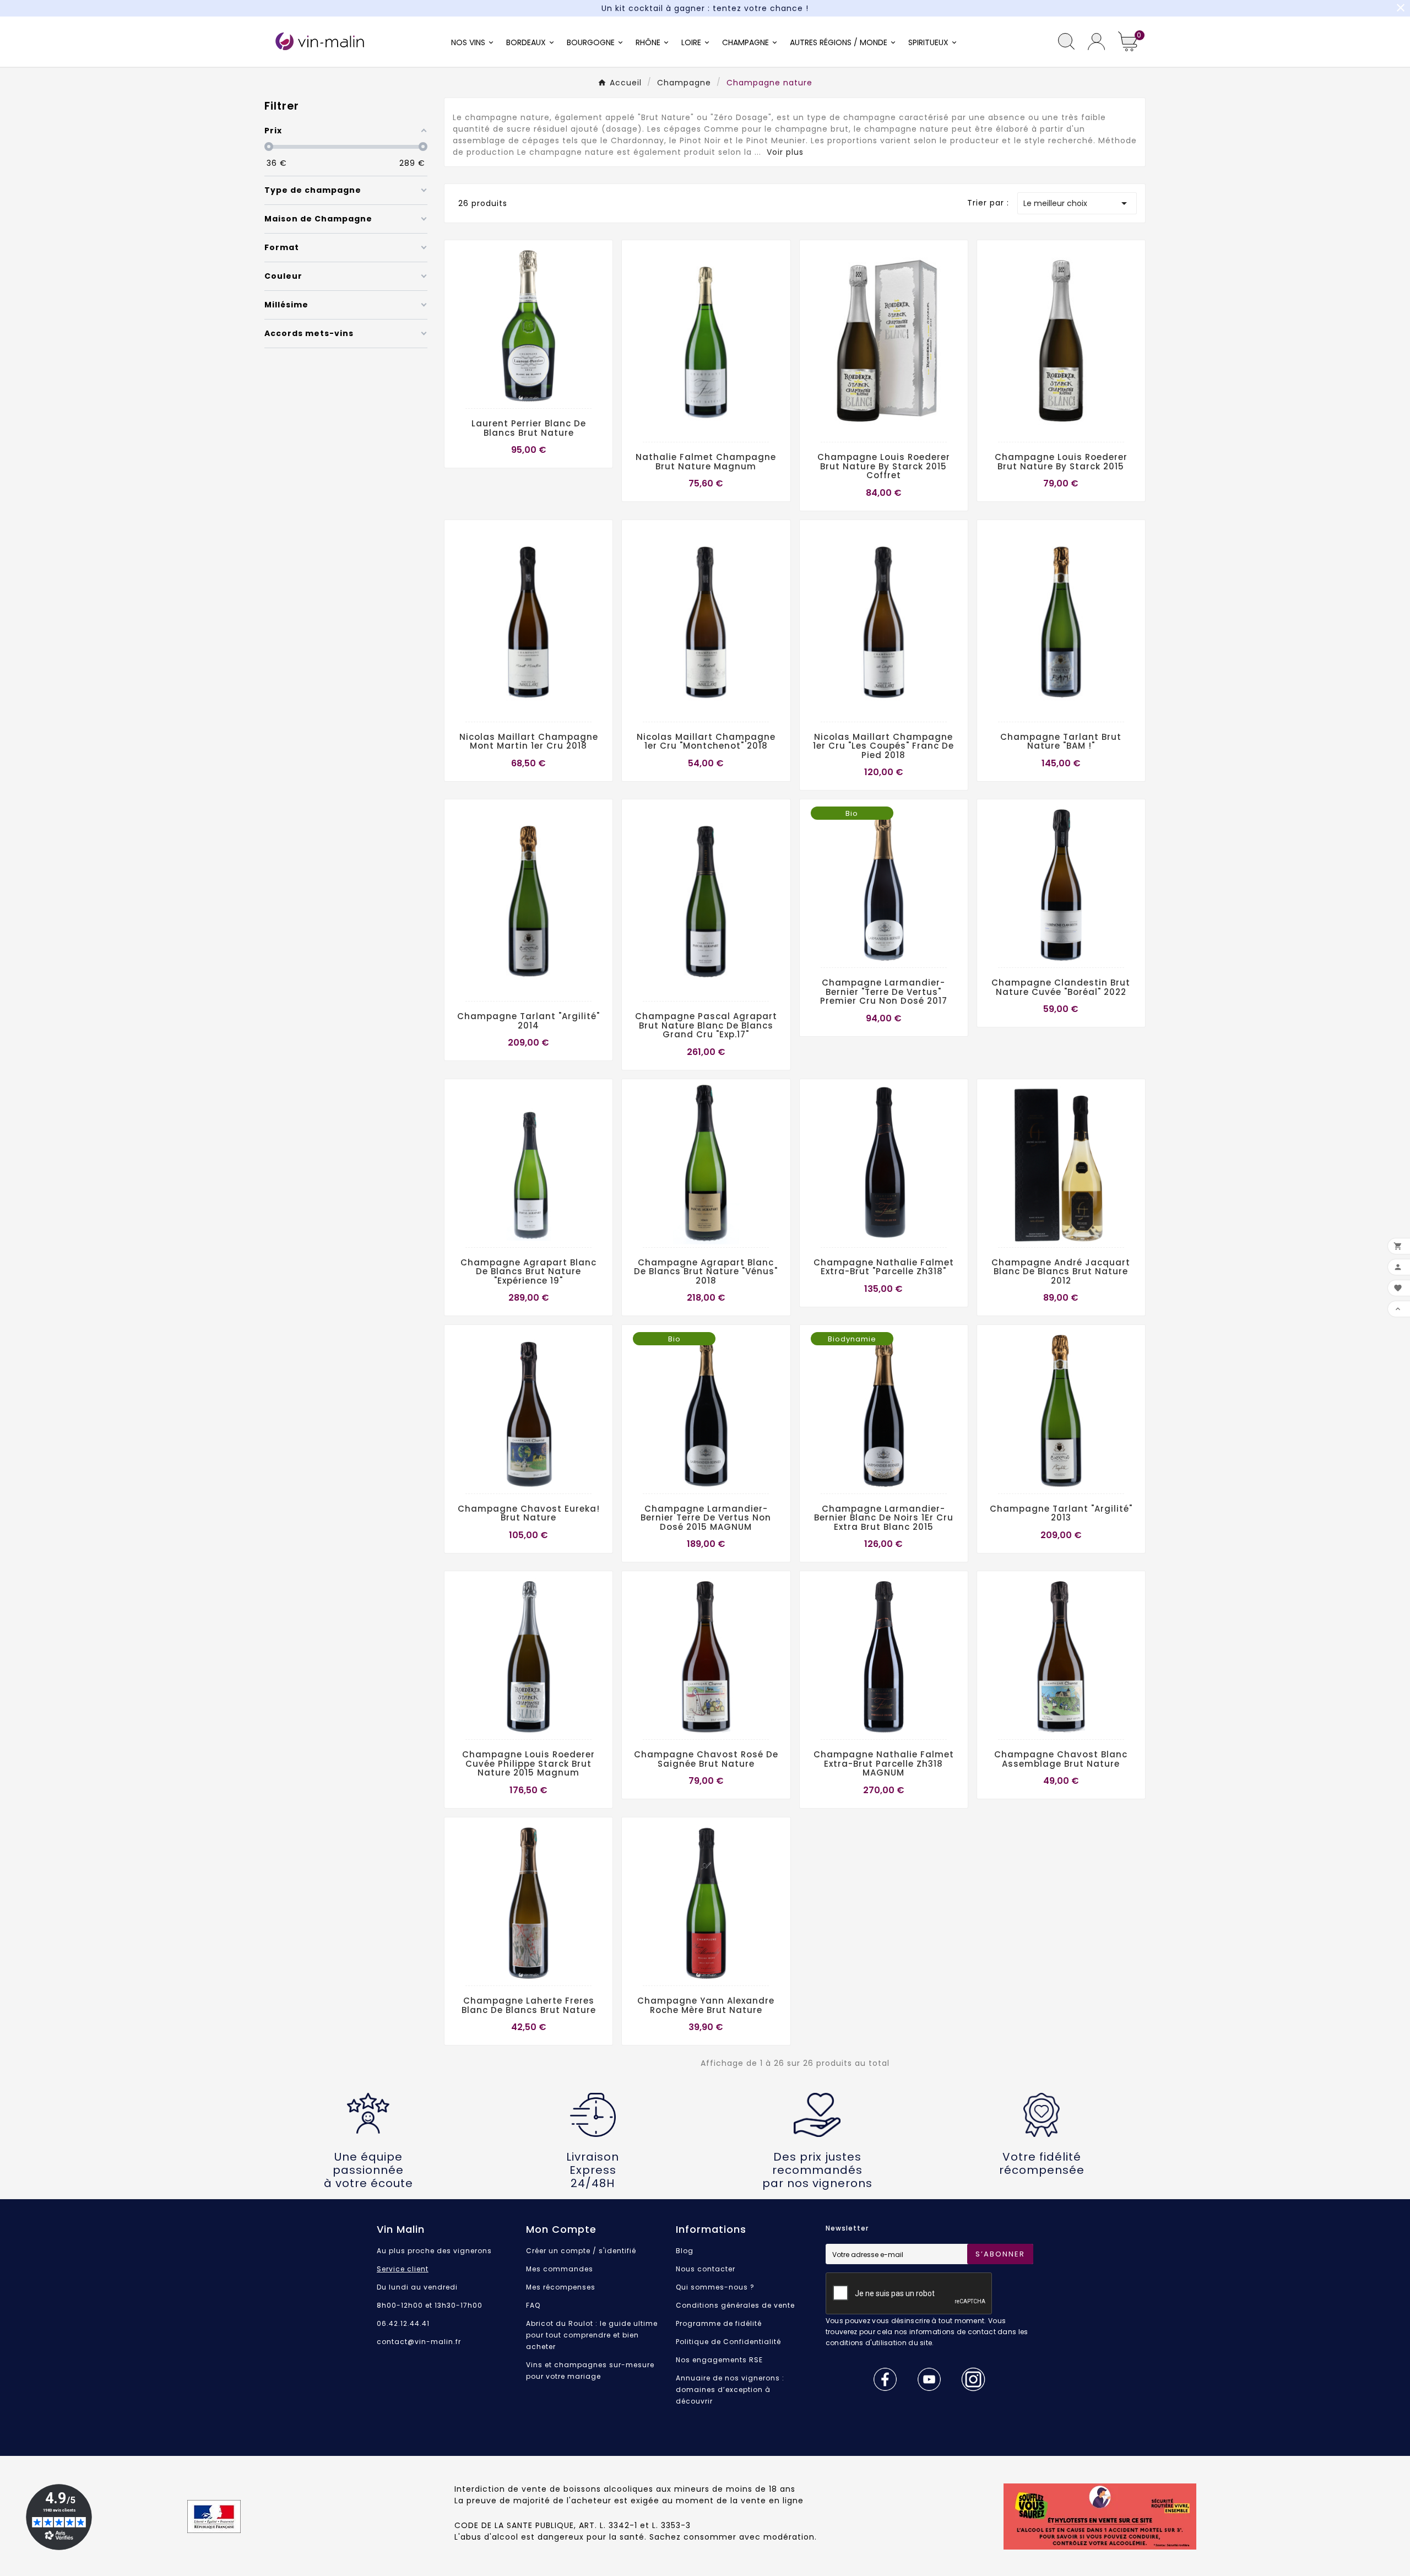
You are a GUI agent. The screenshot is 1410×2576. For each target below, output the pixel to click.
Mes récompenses (561, 2287)
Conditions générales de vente (735, 2305)
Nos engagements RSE (719, 2360)
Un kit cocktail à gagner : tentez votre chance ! (705, 8)
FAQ (533, 2305)
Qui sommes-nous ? (715, 2287)
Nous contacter (706, 2269)
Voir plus (785, 152)
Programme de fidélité (719, 2323)
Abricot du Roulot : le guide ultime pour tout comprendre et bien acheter (592, 2335)
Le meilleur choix (1077, 203)
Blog (685, 2251)
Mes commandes (560, 2269)
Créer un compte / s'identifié (581, 2251)
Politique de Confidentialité (728, 2342)
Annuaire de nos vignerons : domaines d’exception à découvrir (730, 2390)
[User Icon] (1096, 42)
